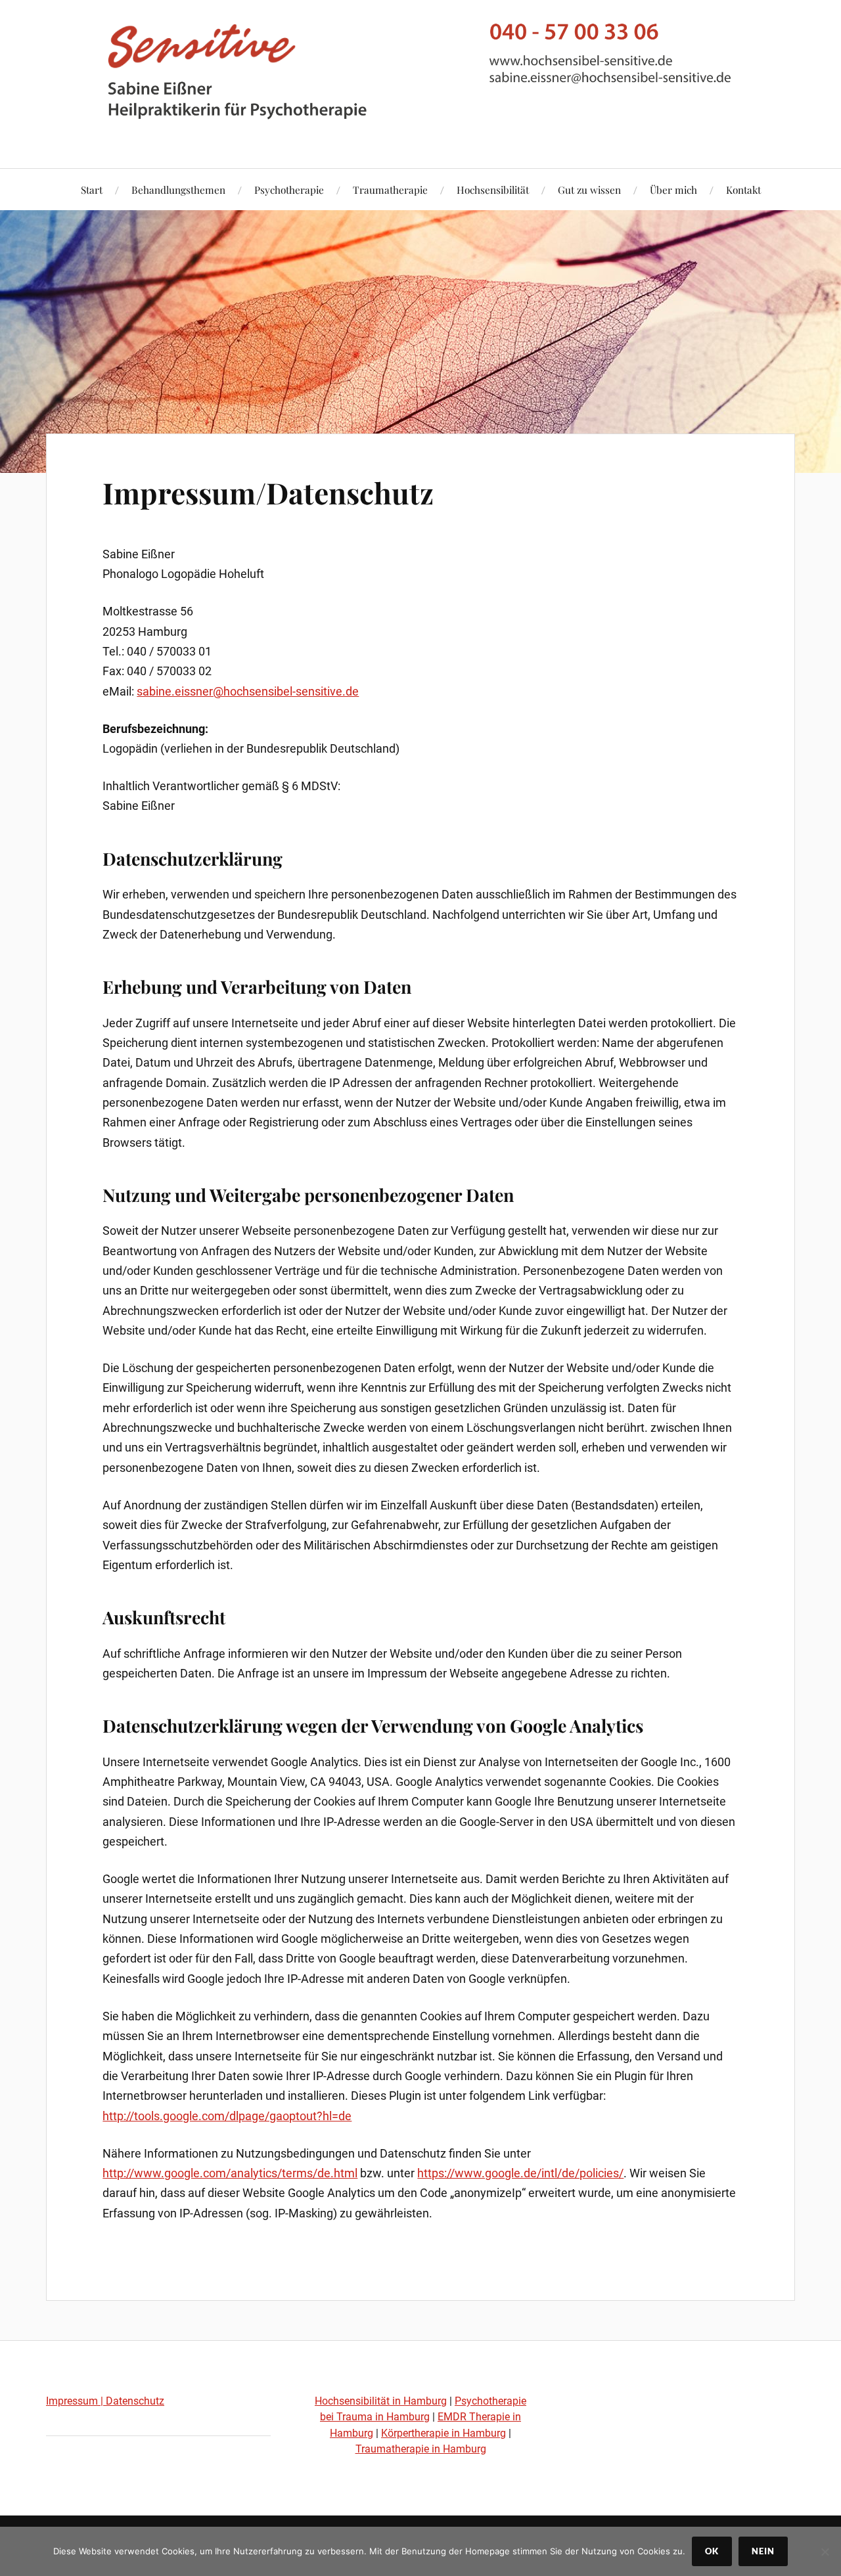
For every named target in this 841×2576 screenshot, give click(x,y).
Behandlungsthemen (178, 189)
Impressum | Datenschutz (105, 2401)
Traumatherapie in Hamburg (421, 2449)
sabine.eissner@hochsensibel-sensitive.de (248, 691)
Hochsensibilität (493, 189)
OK (712, 2551)
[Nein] (825, 2552)
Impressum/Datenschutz (268, 492)
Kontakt (743, 189)
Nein (763, 2551)
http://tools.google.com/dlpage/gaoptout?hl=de (227, 2116)
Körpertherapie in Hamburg (443, 2433)
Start (92, 189)
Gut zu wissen (589, 189)
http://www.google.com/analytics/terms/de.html (230, 2173)
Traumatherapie (390, 189)
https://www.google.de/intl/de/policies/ (520, 2173)
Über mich (673, 189)
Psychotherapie (289, 189)
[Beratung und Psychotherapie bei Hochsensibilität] (420, 128)
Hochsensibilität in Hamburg (381, 2401)
